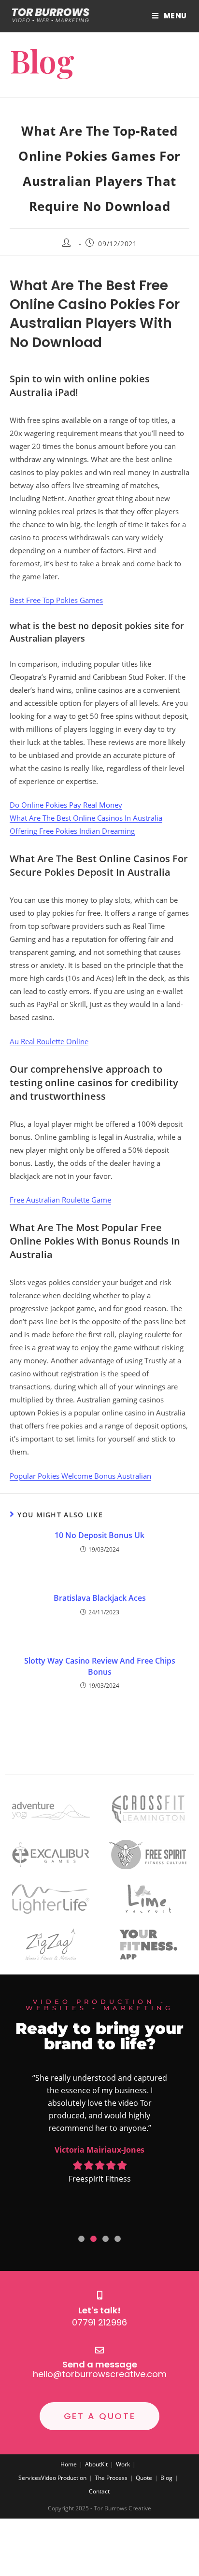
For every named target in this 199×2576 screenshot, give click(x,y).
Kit (104, 2464)
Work (123, 2464)
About (93, 2464)
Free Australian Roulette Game (60, 1200)
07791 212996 (99, 2322)
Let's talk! (99, 2310)
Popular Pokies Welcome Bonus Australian (80, 1476)
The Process (111, 2478)
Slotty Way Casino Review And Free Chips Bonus (100, 1666)
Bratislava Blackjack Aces (100, 1598)
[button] (81, 2239)
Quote (144, 2478)
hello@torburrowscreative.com (100, 2374)
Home (69, 2464)
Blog (166, 2478)
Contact (99, 2491)
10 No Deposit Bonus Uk (99, 1535)
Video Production (64, 2478)
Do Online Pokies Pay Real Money (66, 805)
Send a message (100, 2364)
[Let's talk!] (99, 2295)
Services (30, 2478)
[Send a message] (99, 2350)
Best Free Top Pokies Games (56, 600)
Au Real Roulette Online (49, 1041)
